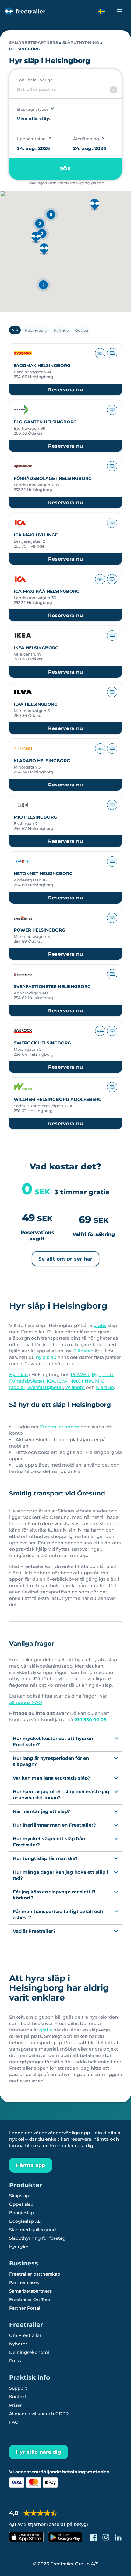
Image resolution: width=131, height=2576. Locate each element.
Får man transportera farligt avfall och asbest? (58, 1914)
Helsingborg (36, 330)
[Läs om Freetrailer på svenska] (101, 11)
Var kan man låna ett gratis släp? (51, 1778)
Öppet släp (21, 2204)
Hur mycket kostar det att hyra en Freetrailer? (53, 1741)
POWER (80, 1375)
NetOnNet (81, 1381)
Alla (15, 330)
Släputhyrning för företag (37, 2238)
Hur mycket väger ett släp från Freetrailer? (49, 1842)
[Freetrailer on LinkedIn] (118, 2537)
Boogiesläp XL (25, 2221)
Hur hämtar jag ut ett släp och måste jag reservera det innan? (61, 1795)
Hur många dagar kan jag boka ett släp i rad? (60, 1875)
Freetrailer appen (60, 1427)
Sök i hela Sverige (35, 80)
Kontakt (18, 2397)
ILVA (62, 1381)
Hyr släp (18, 1375)
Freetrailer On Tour (30, 2299)
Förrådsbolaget (27, 1381)
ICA (51, 1381)
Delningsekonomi (29, 2352)
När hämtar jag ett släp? (41, 1811)
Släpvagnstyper (32, 109)
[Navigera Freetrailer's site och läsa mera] (120, 11)
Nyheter (18, 2344)
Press (15, 2361)
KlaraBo (105, 1387)
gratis (100, 1325)
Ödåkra (81, 330)
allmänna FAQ (26, 1702)
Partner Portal (25, 2308)
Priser (16, 2405)
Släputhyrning (81, 43)
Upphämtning (31, 139)
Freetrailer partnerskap (35, 2274)
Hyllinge (61, 330)
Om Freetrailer (25, 2335)
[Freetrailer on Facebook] (94, 2537)
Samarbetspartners (34, 43)
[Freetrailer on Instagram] (106, 2537)
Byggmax (103, 1375)
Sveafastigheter (45, 1387)
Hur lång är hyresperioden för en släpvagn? (51, 1761)
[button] (36, 238)
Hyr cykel (19, 2247)
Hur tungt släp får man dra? (45, 1858)
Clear (113, 90)
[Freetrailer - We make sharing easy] (25, 11)
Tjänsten (84, 1351)
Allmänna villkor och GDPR (39, 2414)
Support (18, 2388)
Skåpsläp (19, 2196)
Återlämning (86, 139)
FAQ (14, 2422)
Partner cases (24, 2282)
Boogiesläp (21, 2213)
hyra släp (46, 1357)
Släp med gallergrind (33, 2230)
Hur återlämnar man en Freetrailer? (54, 1825)
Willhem (75, 1387)
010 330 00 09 (90, 1720)
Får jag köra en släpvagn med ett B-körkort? (55, 1895)
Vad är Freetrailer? (34, 1931)
